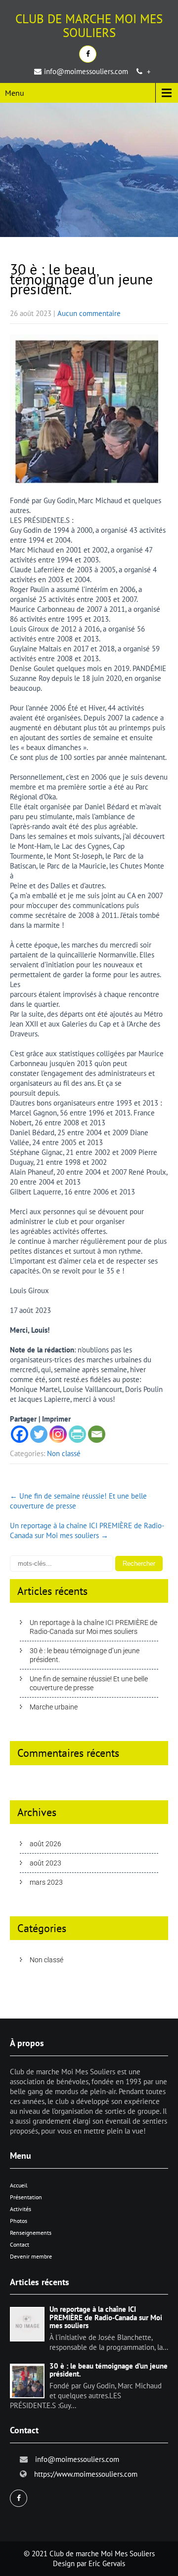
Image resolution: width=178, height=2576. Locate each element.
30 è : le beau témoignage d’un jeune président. (85, 1655)
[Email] (97, 1434)
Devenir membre (31, 2256)
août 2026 (45, 1844)
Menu (15, 93)
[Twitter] (39, 1434)
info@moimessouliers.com (86, 71)
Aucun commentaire (89, 313)
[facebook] (88, 54)
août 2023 (45, 1863)
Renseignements (31, 2233)
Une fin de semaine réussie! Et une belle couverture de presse (89, 1683)
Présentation (26, 2197)
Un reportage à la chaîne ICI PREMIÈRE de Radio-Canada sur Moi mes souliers (87, 1530)
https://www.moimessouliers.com (86, 2474)
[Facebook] (20, 1434)
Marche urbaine (54, 1707)
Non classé (64, 1453)
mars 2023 (46, 1882)
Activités (21, 2209)
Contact (20, 2244)
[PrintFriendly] (77, 1434)
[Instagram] (58, 1434)
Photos (19, 2221)
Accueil (19, 2185)
